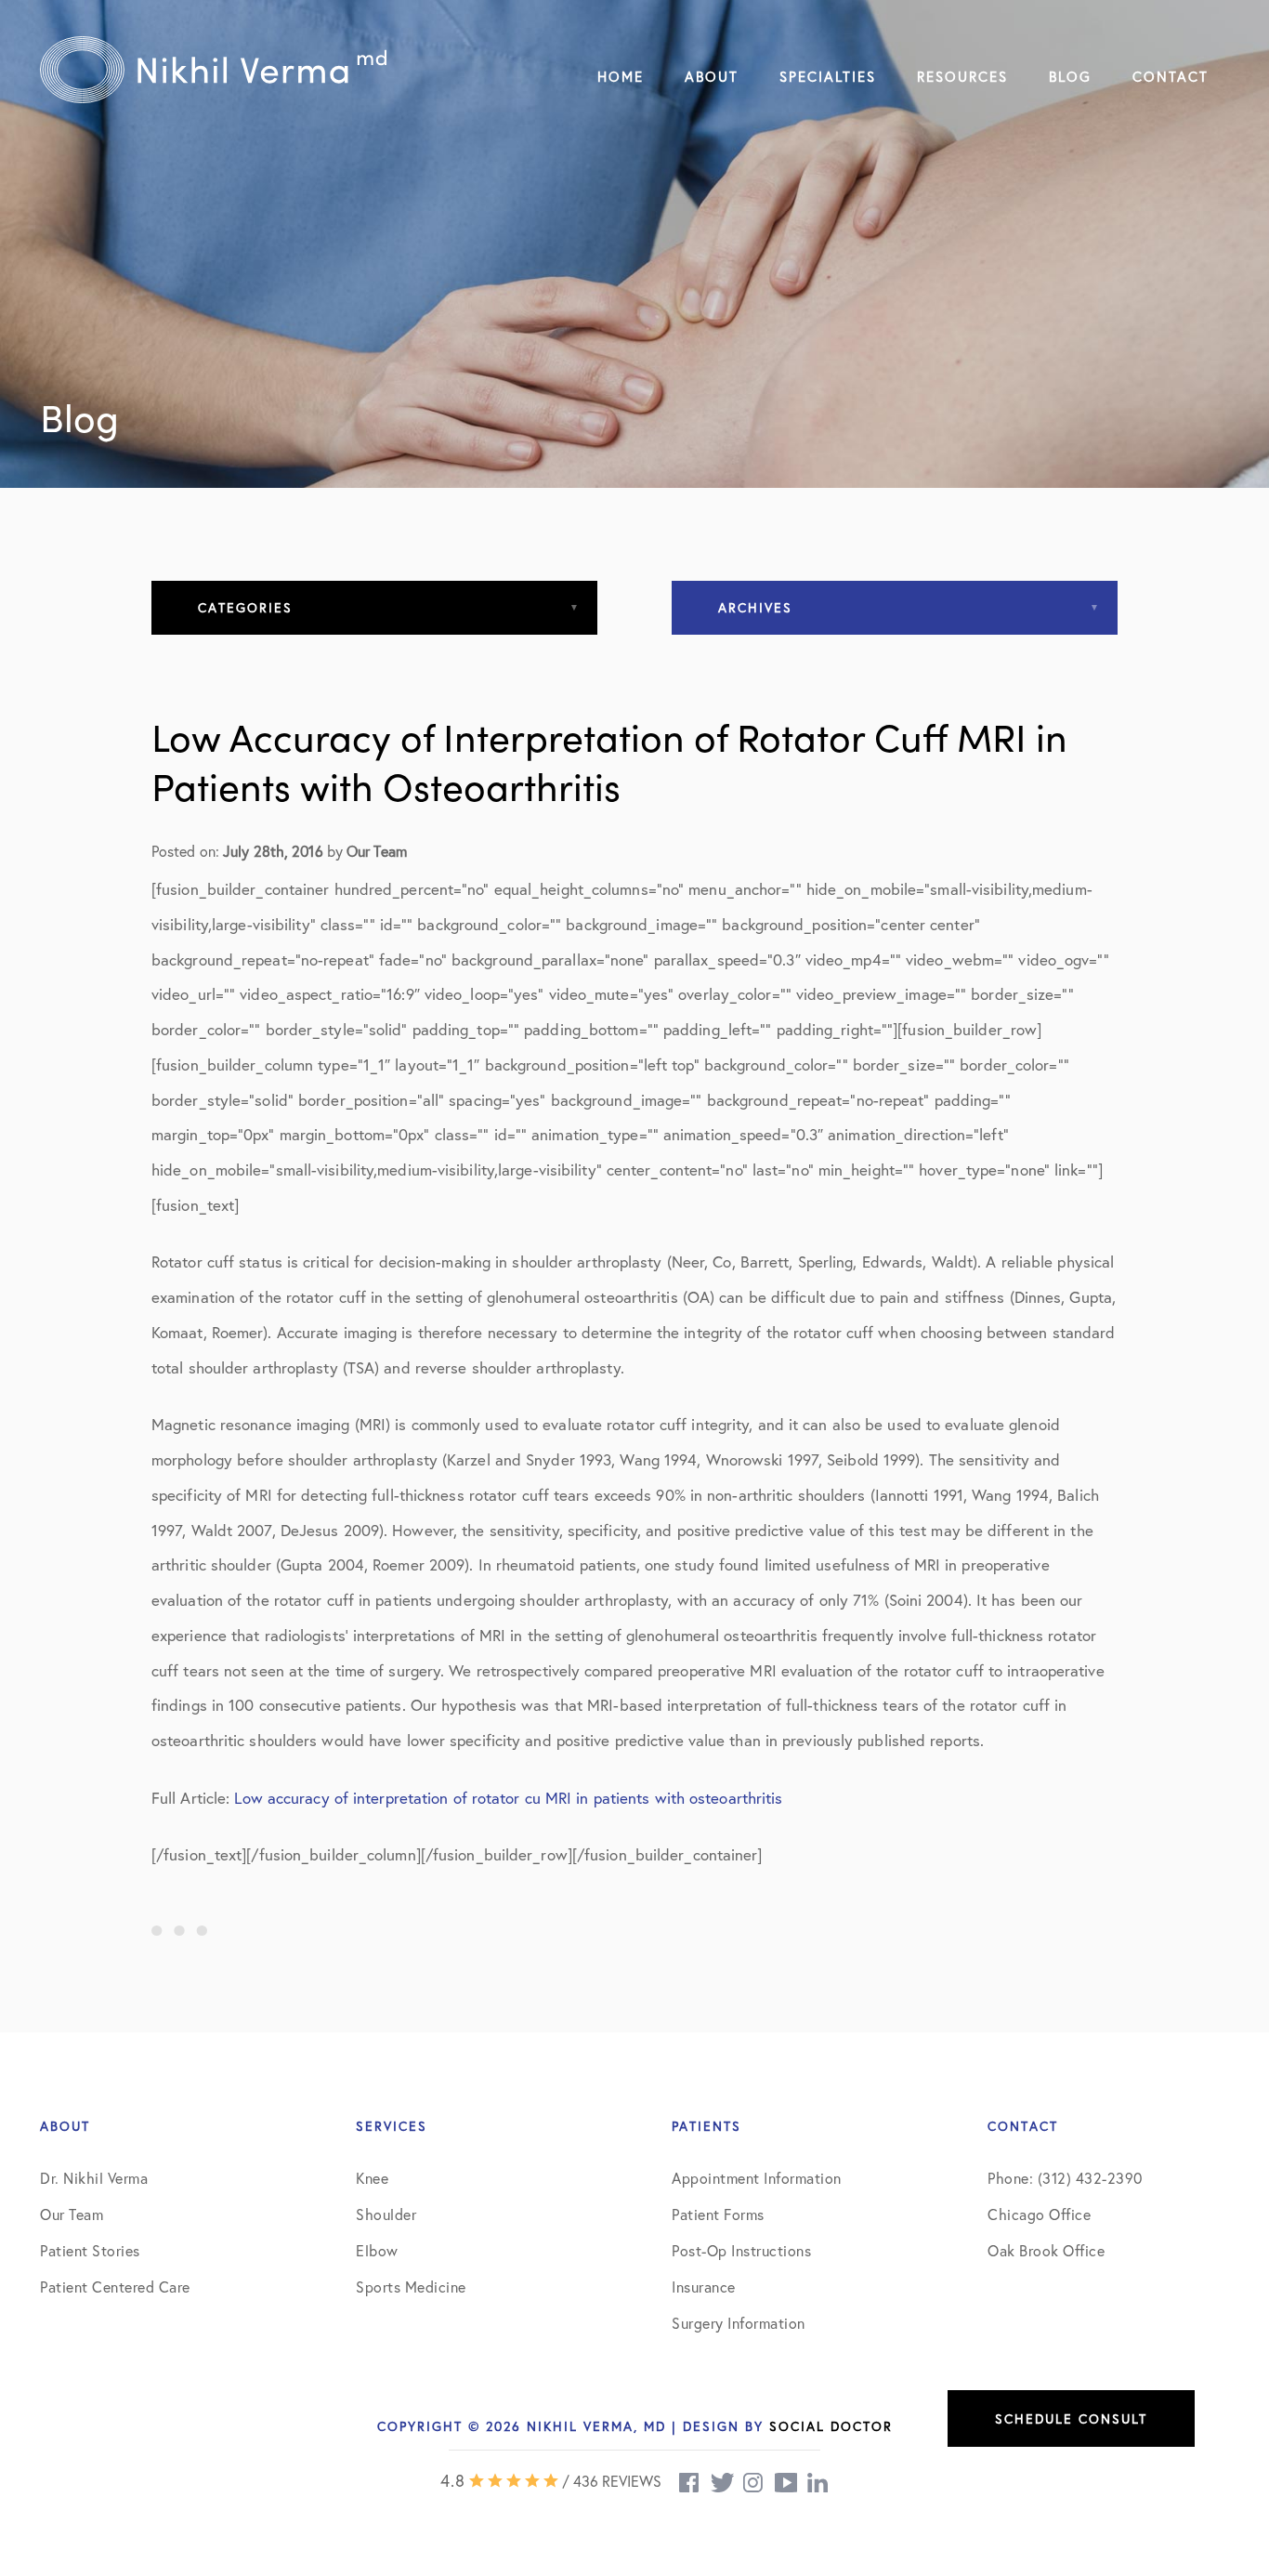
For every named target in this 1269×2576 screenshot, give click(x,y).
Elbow (377, 2250)
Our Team (72, 2214)
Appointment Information (757, 2178)
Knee (372, 2178)
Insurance (704, 2287)
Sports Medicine (411, 2287)
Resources (962, 76)
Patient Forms (718, 2214)
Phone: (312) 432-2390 (1065, 2178)
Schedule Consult (1071, 2418)
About (712, 76)
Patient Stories (90, 2250)
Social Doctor (831, 2426)
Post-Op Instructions (741, 2250)
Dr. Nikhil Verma (94, 2178)
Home (621, 76)
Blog (1070, 76)
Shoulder (386, 2214)
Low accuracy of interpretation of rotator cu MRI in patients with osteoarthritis (508, 1798)
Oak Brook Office (1046, 2250)
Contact (1171, 76)
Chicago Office (1039, 2214)
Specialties (828, 76)
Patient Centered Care (115, 2287)
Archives (755, 607)
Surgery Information (739, 2323)
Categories (245, 607)
